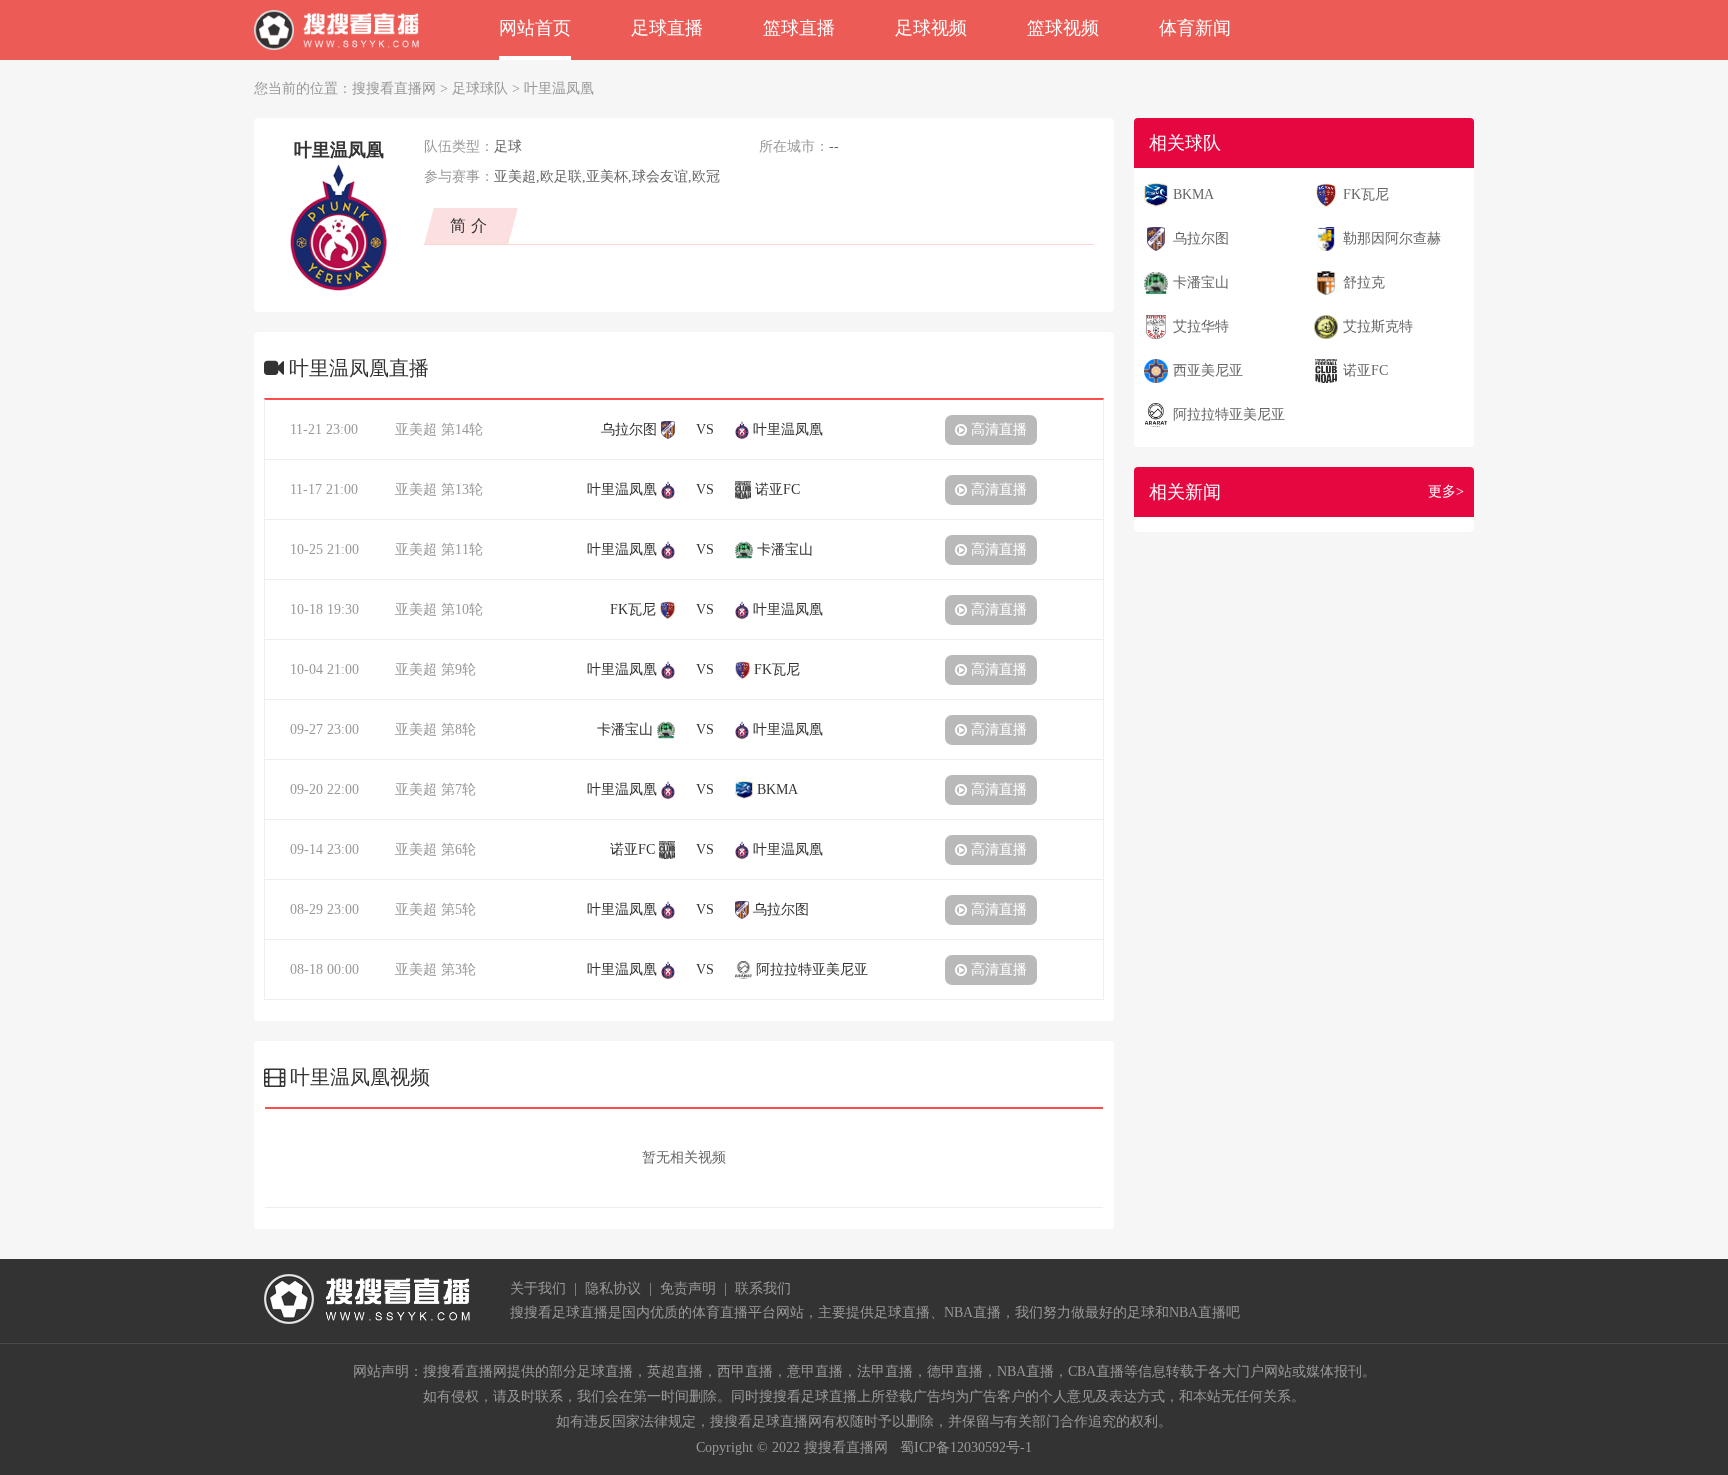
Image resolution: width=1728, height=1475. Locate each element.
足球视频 (931, 28)
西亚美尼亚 (1208, 370)
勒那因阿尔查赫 (1392, 238)
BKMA (1193, 194)
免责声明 (688, 1288)
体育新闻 (1195, 28)
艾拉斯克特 (1378, 326)
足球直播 (667, 28)
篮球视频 (1063, 28)
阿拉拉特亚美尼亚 (1229, 414)
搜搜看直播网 (394, 88)
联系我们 (763, 1288)
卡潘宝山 (1201, 282)
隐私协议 (613, 1288)
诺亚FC (1365, 370)
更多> (1446, 491)
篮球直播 (799, 28)
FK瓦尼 (1366, 194)
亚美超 (416, 429)
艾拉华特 (1201, 326)
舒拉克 (1364, 282)
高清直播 (997, 429)
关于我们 (538, 1288)
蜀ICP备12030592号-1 (966, 1447)
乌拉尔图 (1201, 238)
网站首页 (535, 28)
